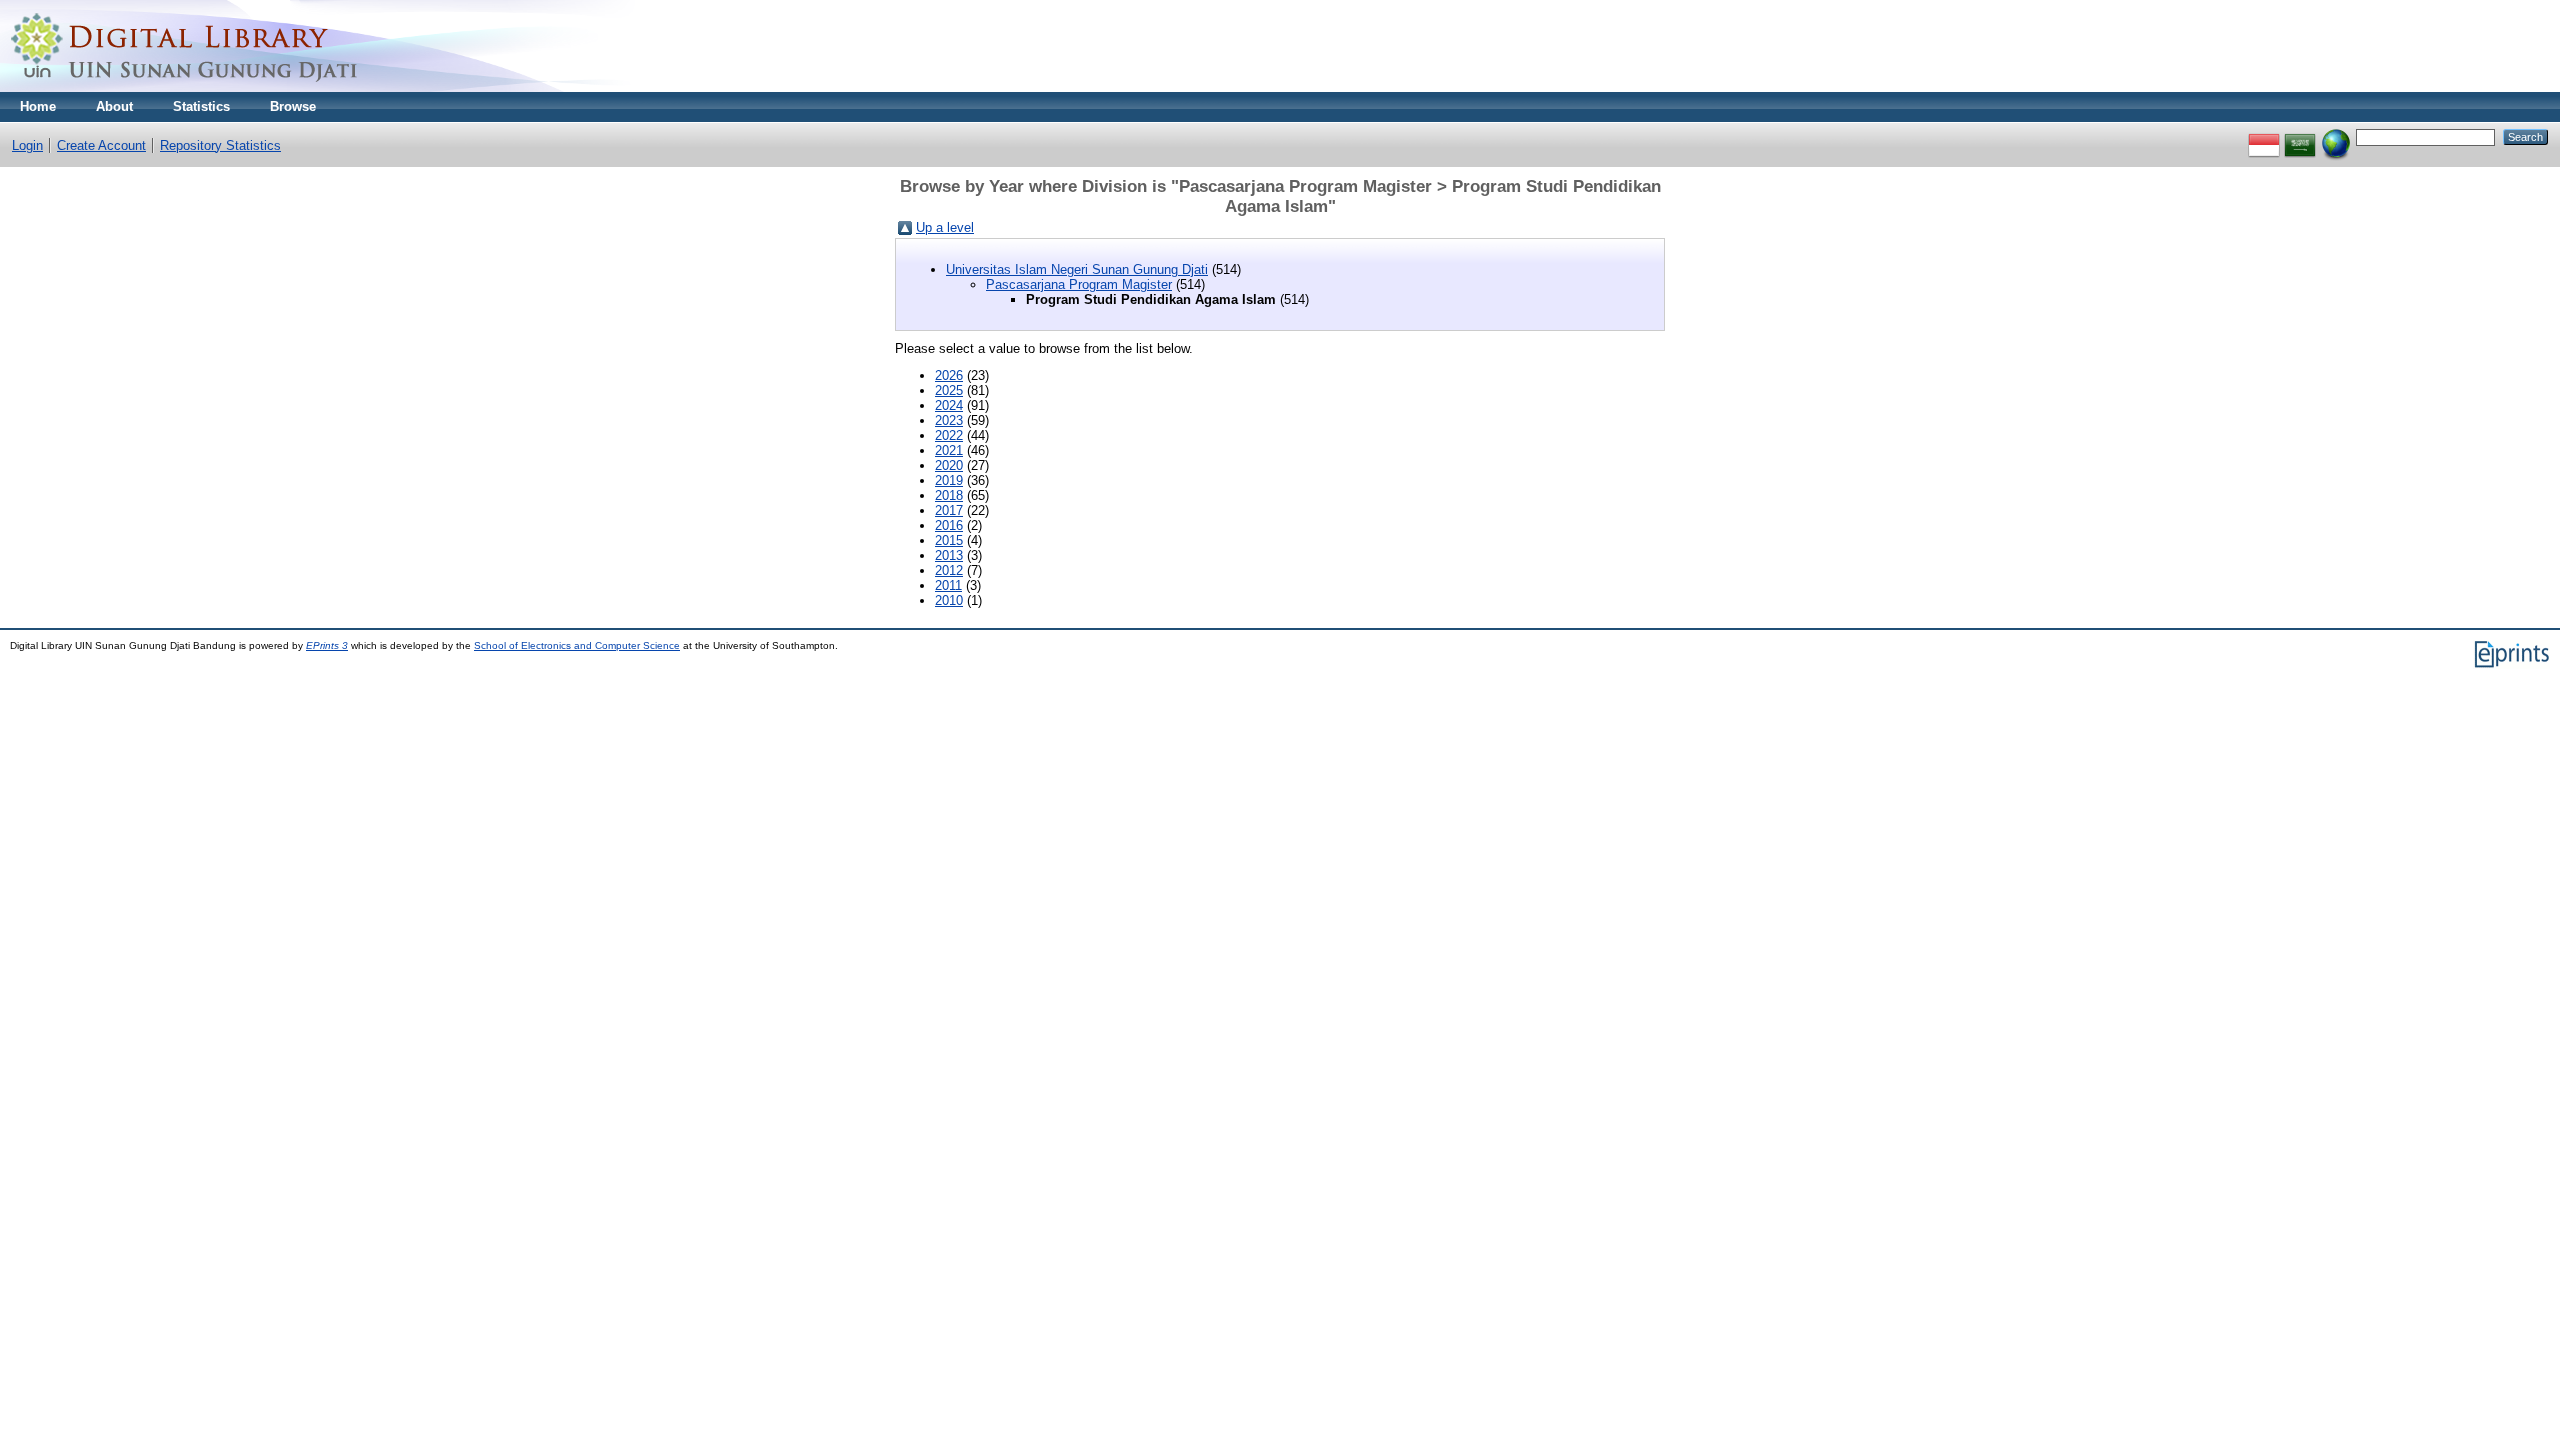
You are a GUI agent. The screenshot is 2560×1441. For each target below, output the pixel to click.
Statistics (201, 106)
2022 (949, 435)
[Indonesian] (2264, 136)
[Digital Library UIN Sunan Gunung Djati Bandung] (185, 87)
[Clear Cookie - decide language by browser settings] (2336, 136)
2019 (949, 480)
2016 (949, 525)
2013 (949, 555)
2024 (949, 405)
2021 (949, 450)
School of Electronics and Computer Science (577, 645)
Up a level (945, 227)
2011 (948, 585)
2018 (949, 495)
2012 (949, 570)
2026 (949, 375)
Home (38, 106)
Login (27, 145)
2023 (949, 420)
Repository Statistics (220, 145)
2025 (949, 390)
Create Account (101, 145)
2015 (949, 540)
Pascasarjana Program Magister (1079, 284)
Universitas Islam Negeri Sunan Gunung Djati (1077, 269)
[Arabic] (2300, 136)
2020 (949, 465)
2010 (949, 600)
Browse (293, 106)
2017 (949, 510)
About (114, 106)
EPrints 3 (327, 645)
